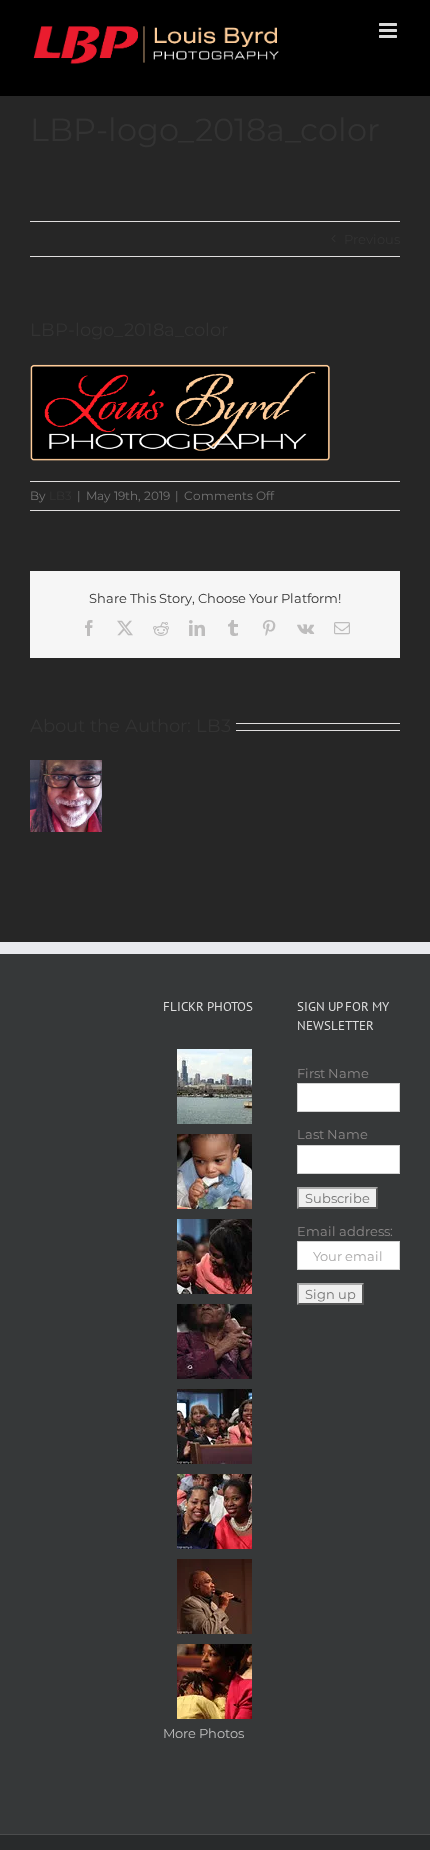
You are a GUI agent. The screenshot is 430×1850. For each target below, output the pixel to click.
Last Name (332, 1134)
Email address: (345, 1231)
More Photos (203, 1733)
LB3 (60, 495)
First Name (333, 1073)
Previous (372, 239)
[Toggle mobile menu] (389, 30)
